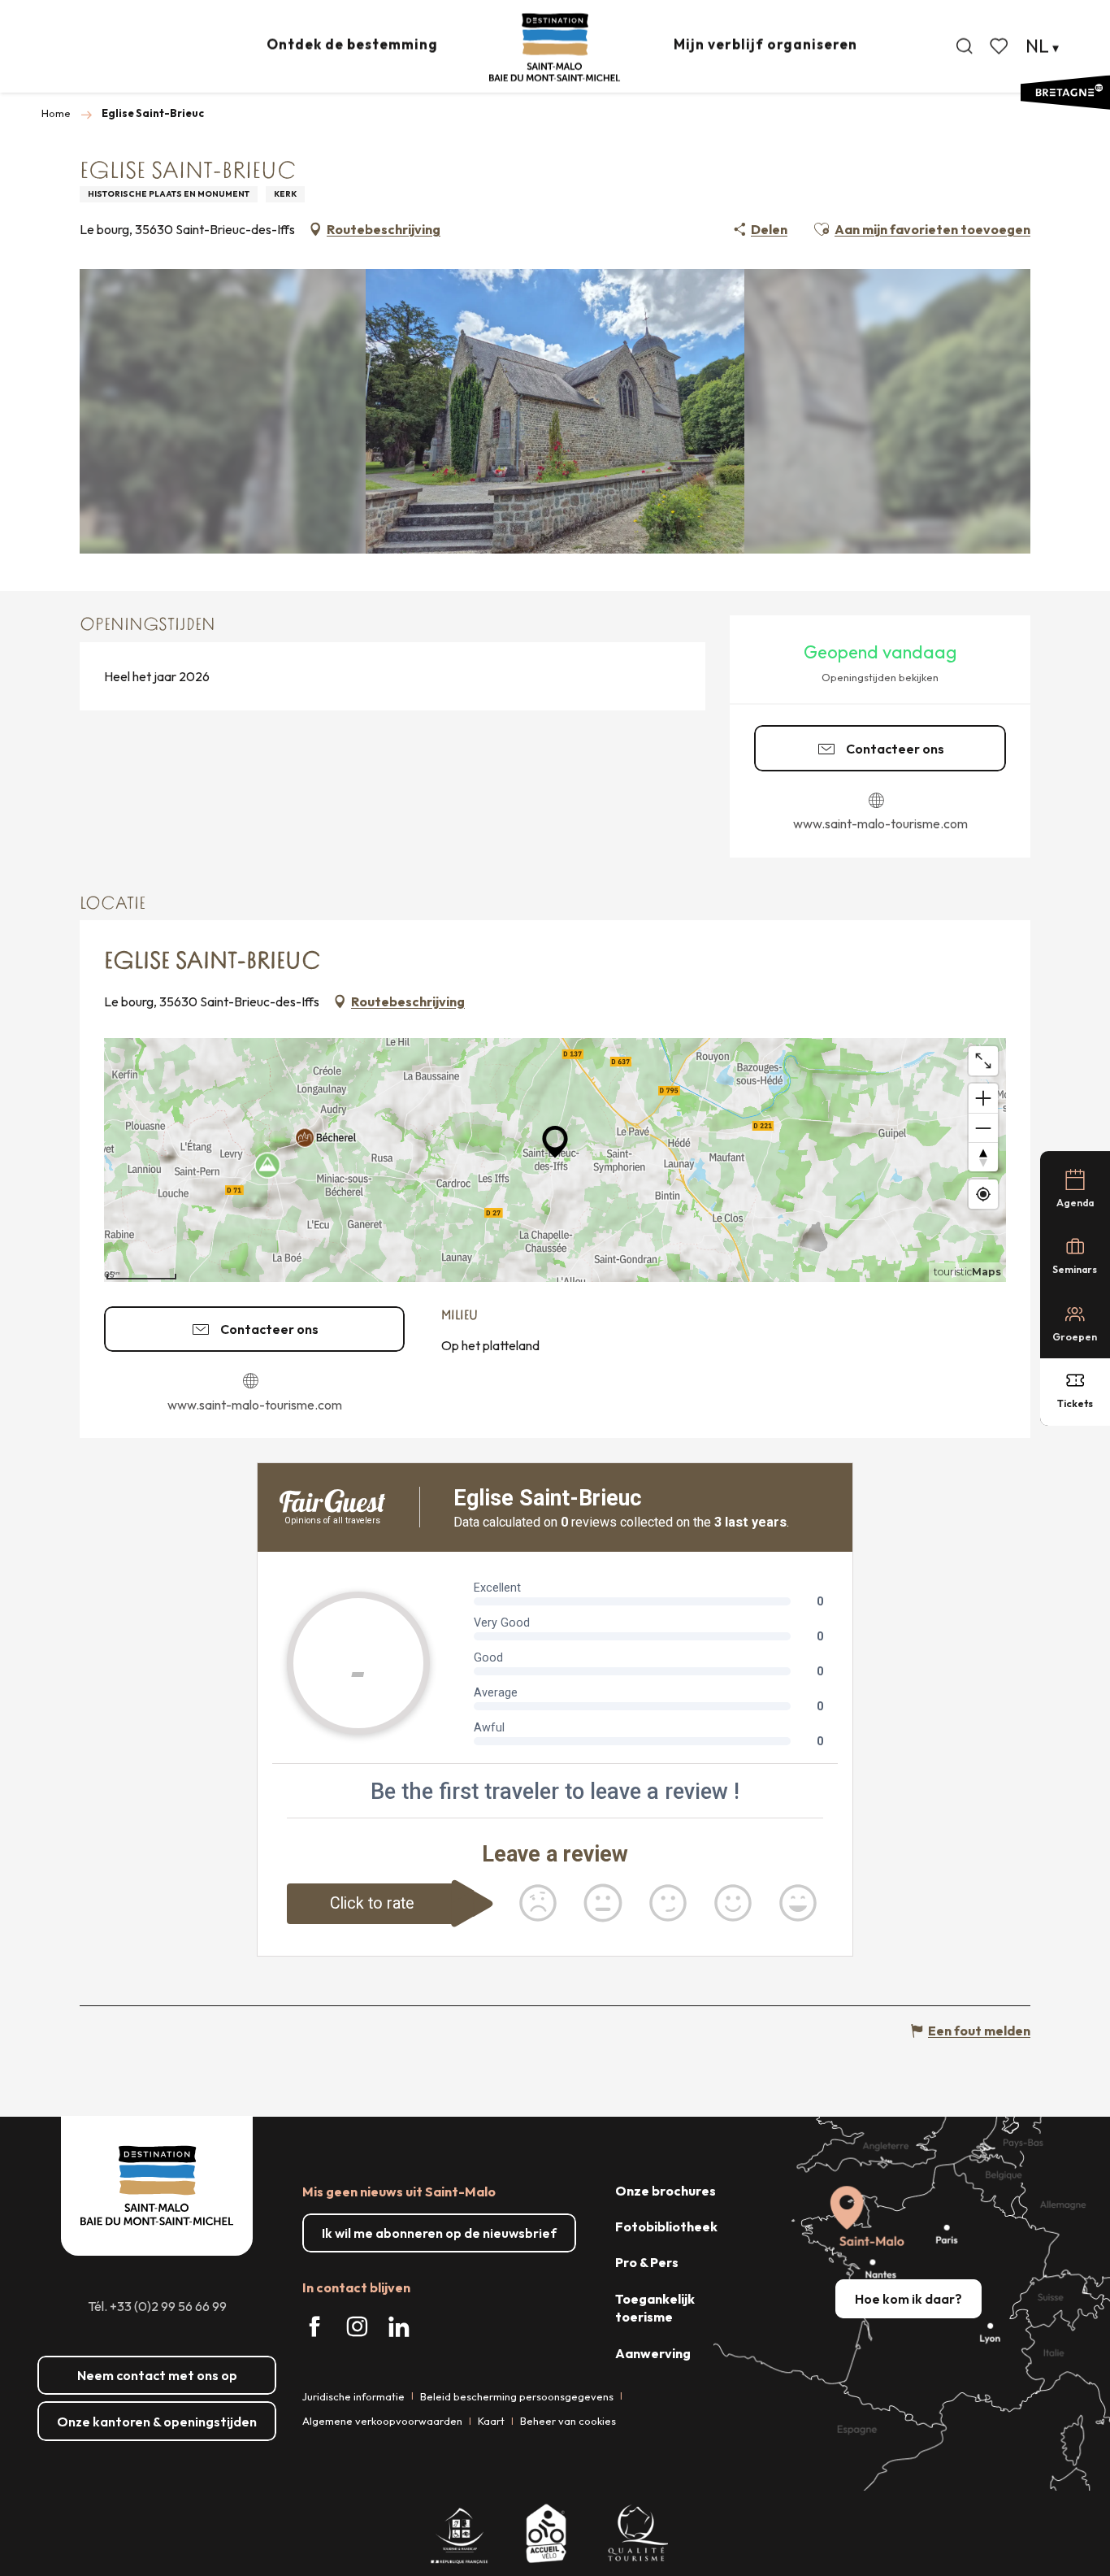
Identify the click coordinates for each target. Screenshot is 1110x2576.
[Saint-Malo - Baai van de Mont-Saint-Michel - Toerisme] (555, 48)
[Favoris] (1000, 46)
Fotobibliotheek (666, 2226)
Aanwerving (653, 2353)
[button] (965, 46)
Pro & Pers (647, 2262)
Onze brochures (666, 2191)
